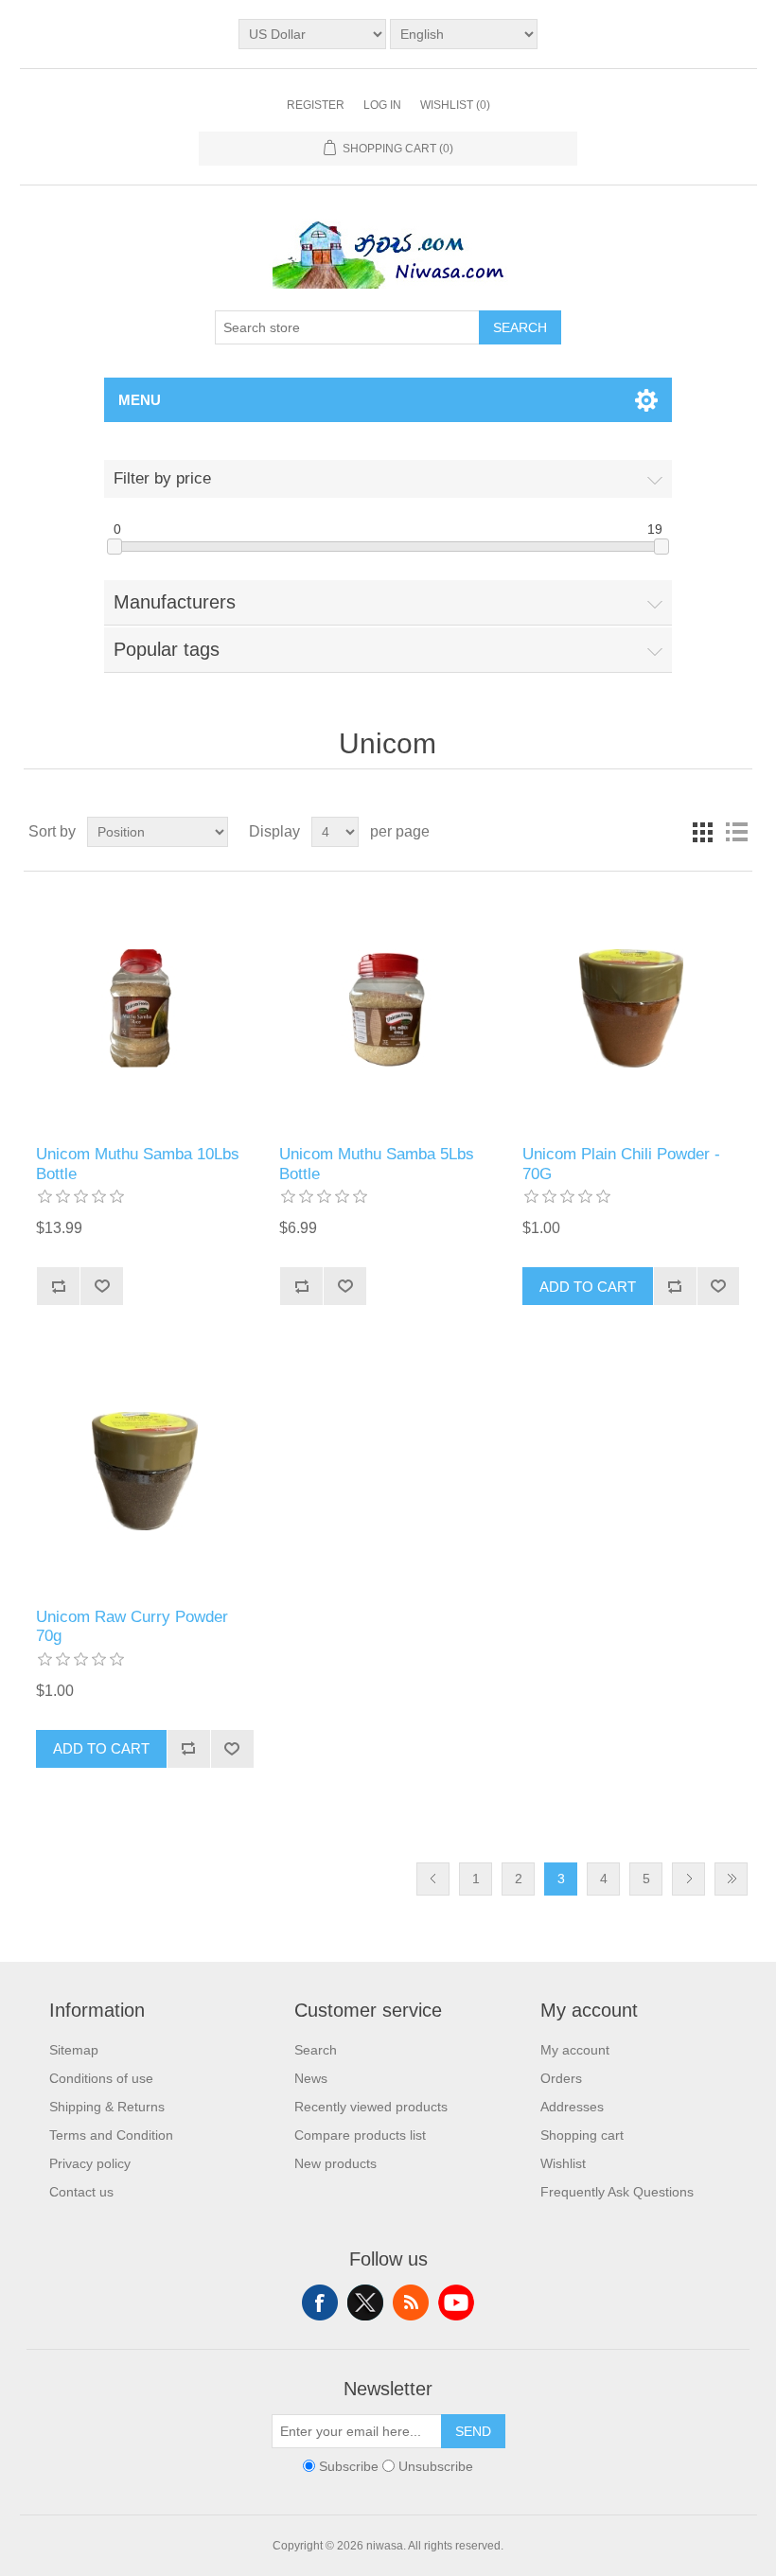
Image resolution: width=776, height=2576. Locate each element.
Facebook (320, 2303)
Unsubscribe (436, 2466)
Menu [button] (140, 400)
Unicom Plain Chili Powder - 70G (621, 1164)
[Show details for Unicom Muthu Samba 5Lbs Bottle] (388, 1008)
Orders (561, 2078)
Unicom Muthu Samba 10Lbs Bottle (138, 1164)
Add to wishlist (101, 1286)
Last (731, 1879)
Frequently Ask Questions (617, 2192)
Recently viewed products (371, 2107)
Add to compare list (58, 1286)
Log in (382, 105)
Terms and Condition (111, 2135)
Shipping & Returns (107, 2107)
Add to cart (588, 1287)
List (736, 832)
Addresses (572, 2107)
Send (473, 2431)
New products (335, 2163)
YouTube (456, 2303)
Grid (702, 832)
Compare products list (360, 2135)
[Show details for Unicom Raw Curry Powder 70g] (144, 1470)
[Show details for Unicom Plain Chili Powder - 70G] (631, 1008)
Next (688, 1879)
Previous (433, 1879)
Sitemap (74, 2050)
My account (575, 2050)
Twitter (365, 2303)
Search (520, 327)
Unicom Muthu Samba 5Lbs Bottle (377, 1164)
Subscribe (349, 2466)
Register (316, 105)
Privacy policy (90, 2163)
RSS (411, 2303)
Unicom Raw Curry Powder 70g (132, 1626)
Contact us (81, 2192)
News (311, 2078)
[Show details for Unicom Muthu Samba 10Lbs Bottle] (144, 1008)
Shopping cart (582, 2135)
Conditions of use (101, 2078)
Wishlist (563, 2163)
